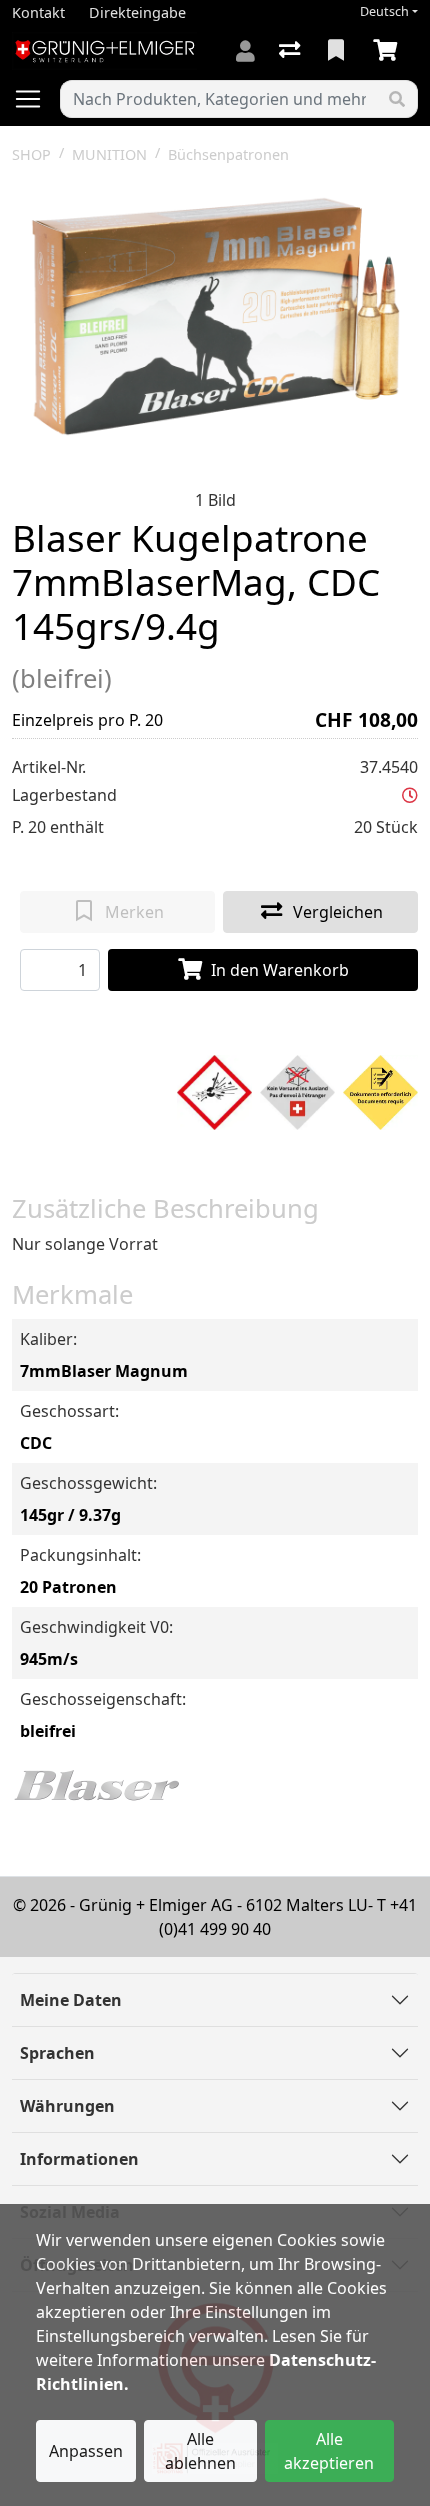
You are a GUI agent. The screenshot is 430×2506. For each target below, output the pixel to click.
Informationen (79, 2159)
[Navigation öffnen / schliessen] (36, 99)
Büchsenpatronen (228, 154)
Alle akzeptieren (329, 2451)
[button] (410, 795)
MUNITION (109, 154)
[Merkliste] (338, 51)
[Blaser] (97, 1784)
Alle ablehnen (200, 2451)
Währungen (67, 2106)
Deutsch (384, 11)
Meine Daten (71, 2000)
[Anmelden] (245, 51)
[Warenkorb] (389, 51)
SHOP (31, 154)
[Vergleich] (291, 51)
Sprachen (57, 2053)
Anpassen (86, 2451)
